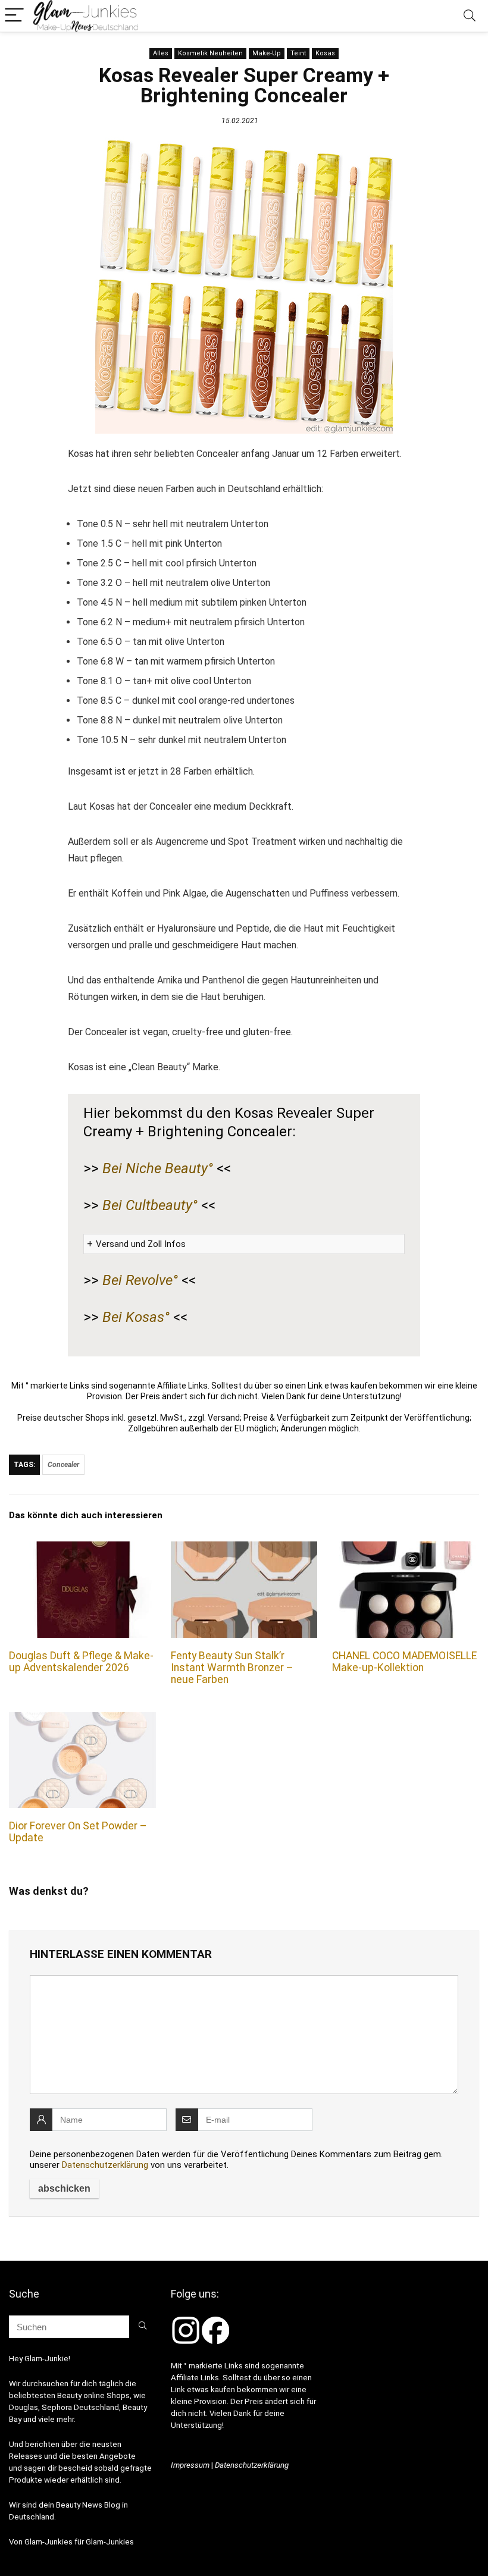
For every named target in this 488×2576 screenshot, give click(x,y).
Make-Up (267, 53)
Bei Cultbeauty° (150, 1205)
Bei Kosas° (136, 1317)
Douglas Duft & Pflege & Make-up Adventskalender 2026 (81, 1662)
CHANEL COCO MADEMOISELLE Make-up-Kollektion (404, 1662)
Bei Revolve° (140, 1280)
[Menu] (14, 16)
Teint (298, 53)
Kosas (325, 53)
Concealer (63, 1465)
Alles (161, 53)
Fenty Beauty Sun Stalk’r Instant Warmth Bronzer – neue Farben (232, 1668)
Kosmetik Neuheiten (210, 53)
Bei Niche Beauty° (158, 1168)
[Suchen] (143, 2327)
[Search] (470, 16)
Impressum (190, 2465)
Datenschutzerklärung (105, 2165)
